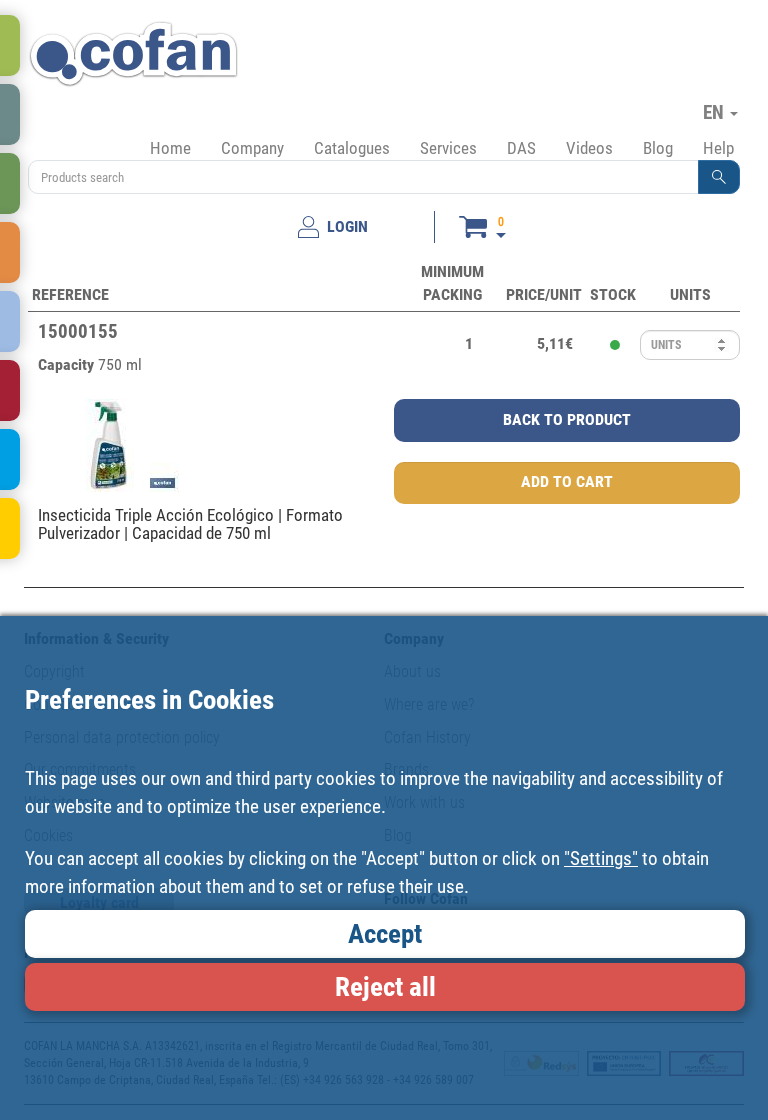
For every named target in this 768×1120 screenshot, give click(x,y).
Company (252, 148)
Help (718, 148)
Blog (658, 148)
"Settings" (601, 858)
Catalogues (352, 148)
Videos (589, 148)
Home (170, 148)
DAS (521, 148)
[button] (719, 177)
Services (448, 148)
